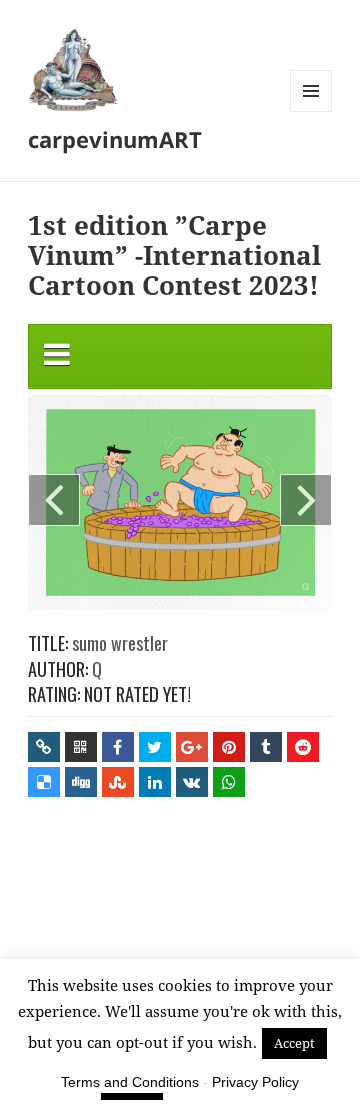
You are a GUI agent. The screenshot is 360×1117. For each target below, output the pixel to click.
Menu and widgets (311, 111)
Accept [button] (294, 1043)
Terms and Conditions (130, 1082)
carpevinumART (115, 139)
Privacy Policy (255, 1082)
